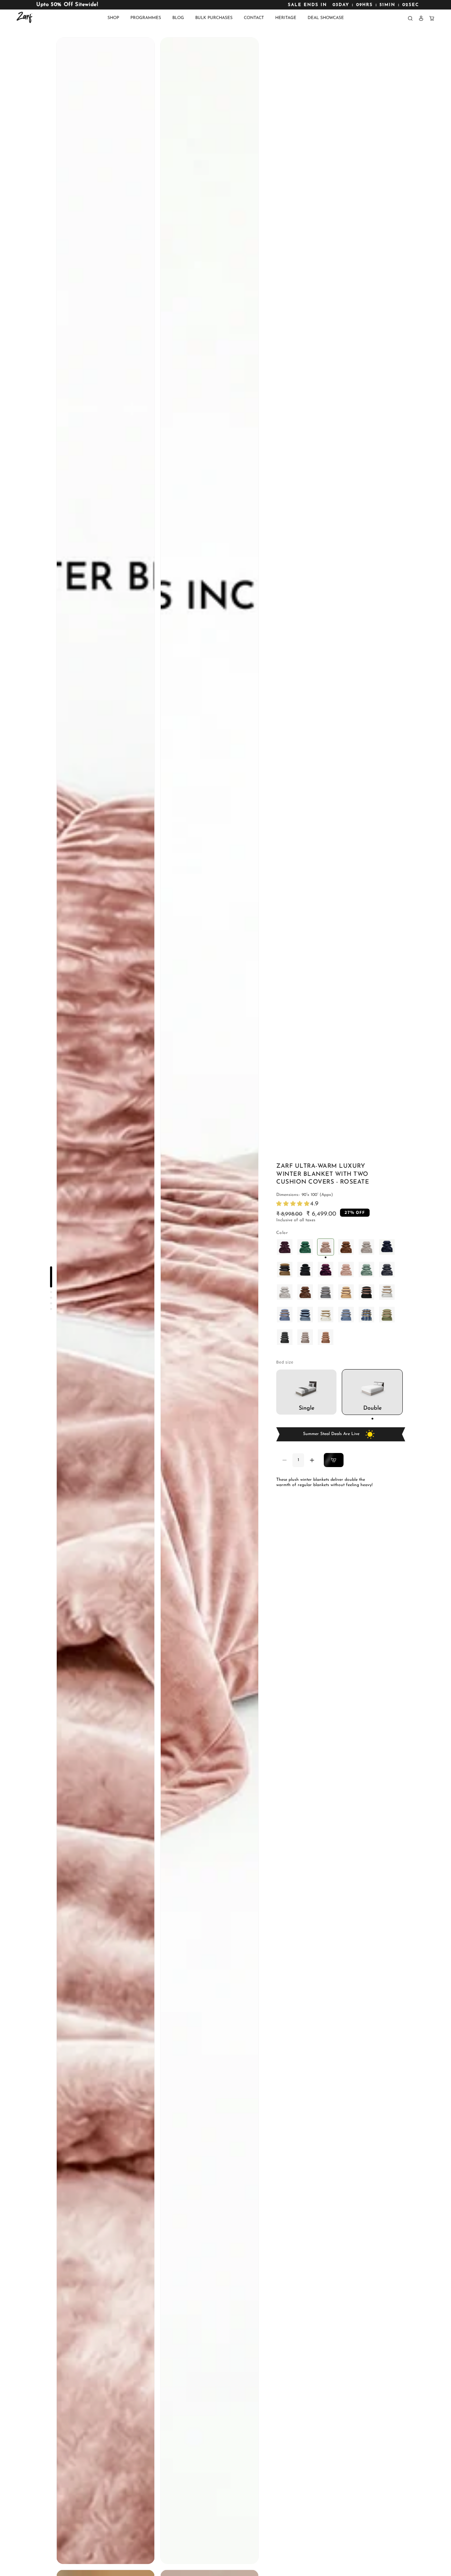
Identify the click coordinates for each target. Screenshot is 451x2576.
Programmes (146, 18)
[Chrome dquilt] (285, 1292)
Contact (254, 18)
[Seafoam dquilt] (366, 1270)
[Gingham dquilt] (305, 1315)
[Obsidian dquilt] (285, 1337)
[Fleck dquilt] (285, 1315)
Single (307, 1408)
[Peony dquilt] (346, 1270)
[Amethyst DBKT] (285, 1247)
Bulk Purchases (214, 18)
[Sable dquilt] (387, 1270)
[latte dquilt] (387, 1292)
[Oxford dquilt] (326, 1292)
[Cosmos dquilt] (366, 1292)
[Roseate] (326, 1247)
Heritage (286, 18)
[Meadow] (305, 1247)
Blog (178, 18)
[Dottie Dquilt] (326, 1315)
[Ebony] (387, 1247)
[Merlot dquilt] (326, 1270)
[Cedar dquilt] (305, 1292)
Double (372, 1408)
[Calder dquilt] (366, 1315)
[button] (410, 18)
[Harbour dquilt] (346, 1315)
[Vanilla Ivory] (285, 1270)
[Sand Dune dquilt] (326, 1337)
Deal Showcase (326, 18)
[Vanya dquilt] (387, 1315)
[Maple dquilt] (346, 1292)
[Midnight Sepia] (305, 1270)
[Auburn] (346, 1247)
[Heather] (366, 1247)
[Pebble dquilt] (305, 1337)
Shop (113, 18)
